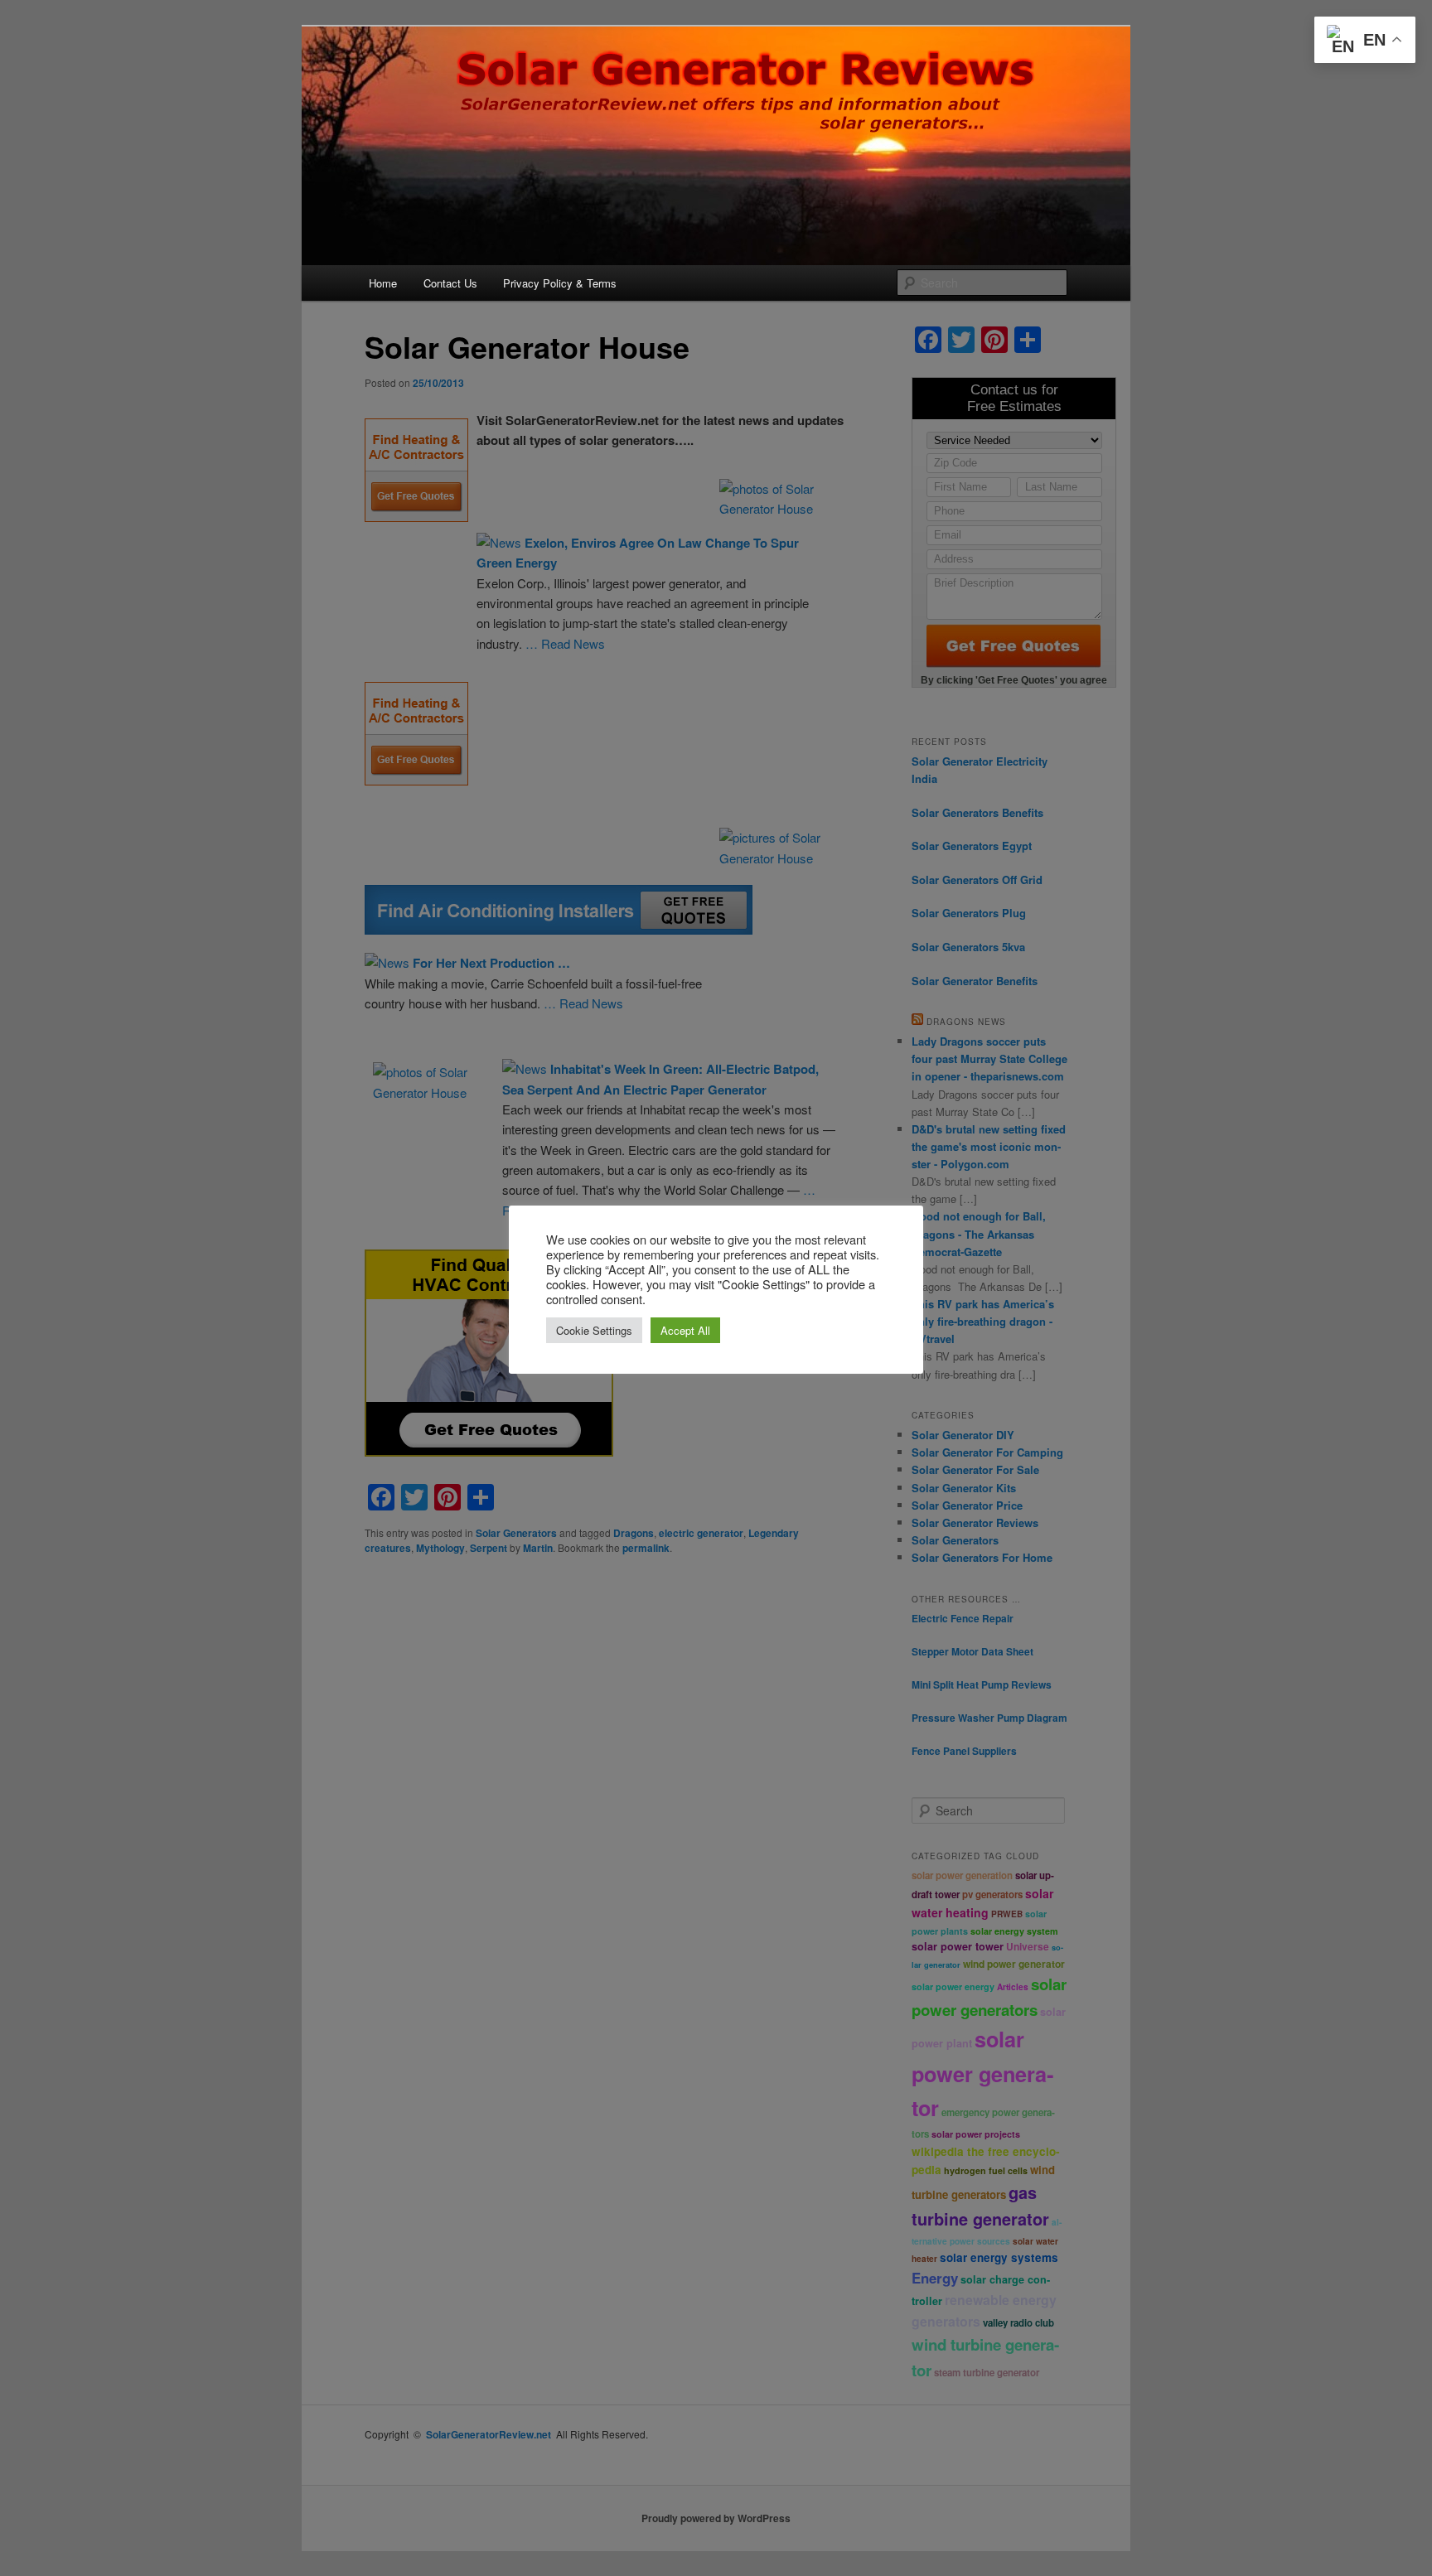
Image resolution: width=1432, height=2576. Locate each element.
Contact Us (450, 283)
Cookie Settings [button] (594, 1330)
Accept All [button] (685, 1330)
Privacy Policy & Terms (560, 283)
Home (383, 283)
